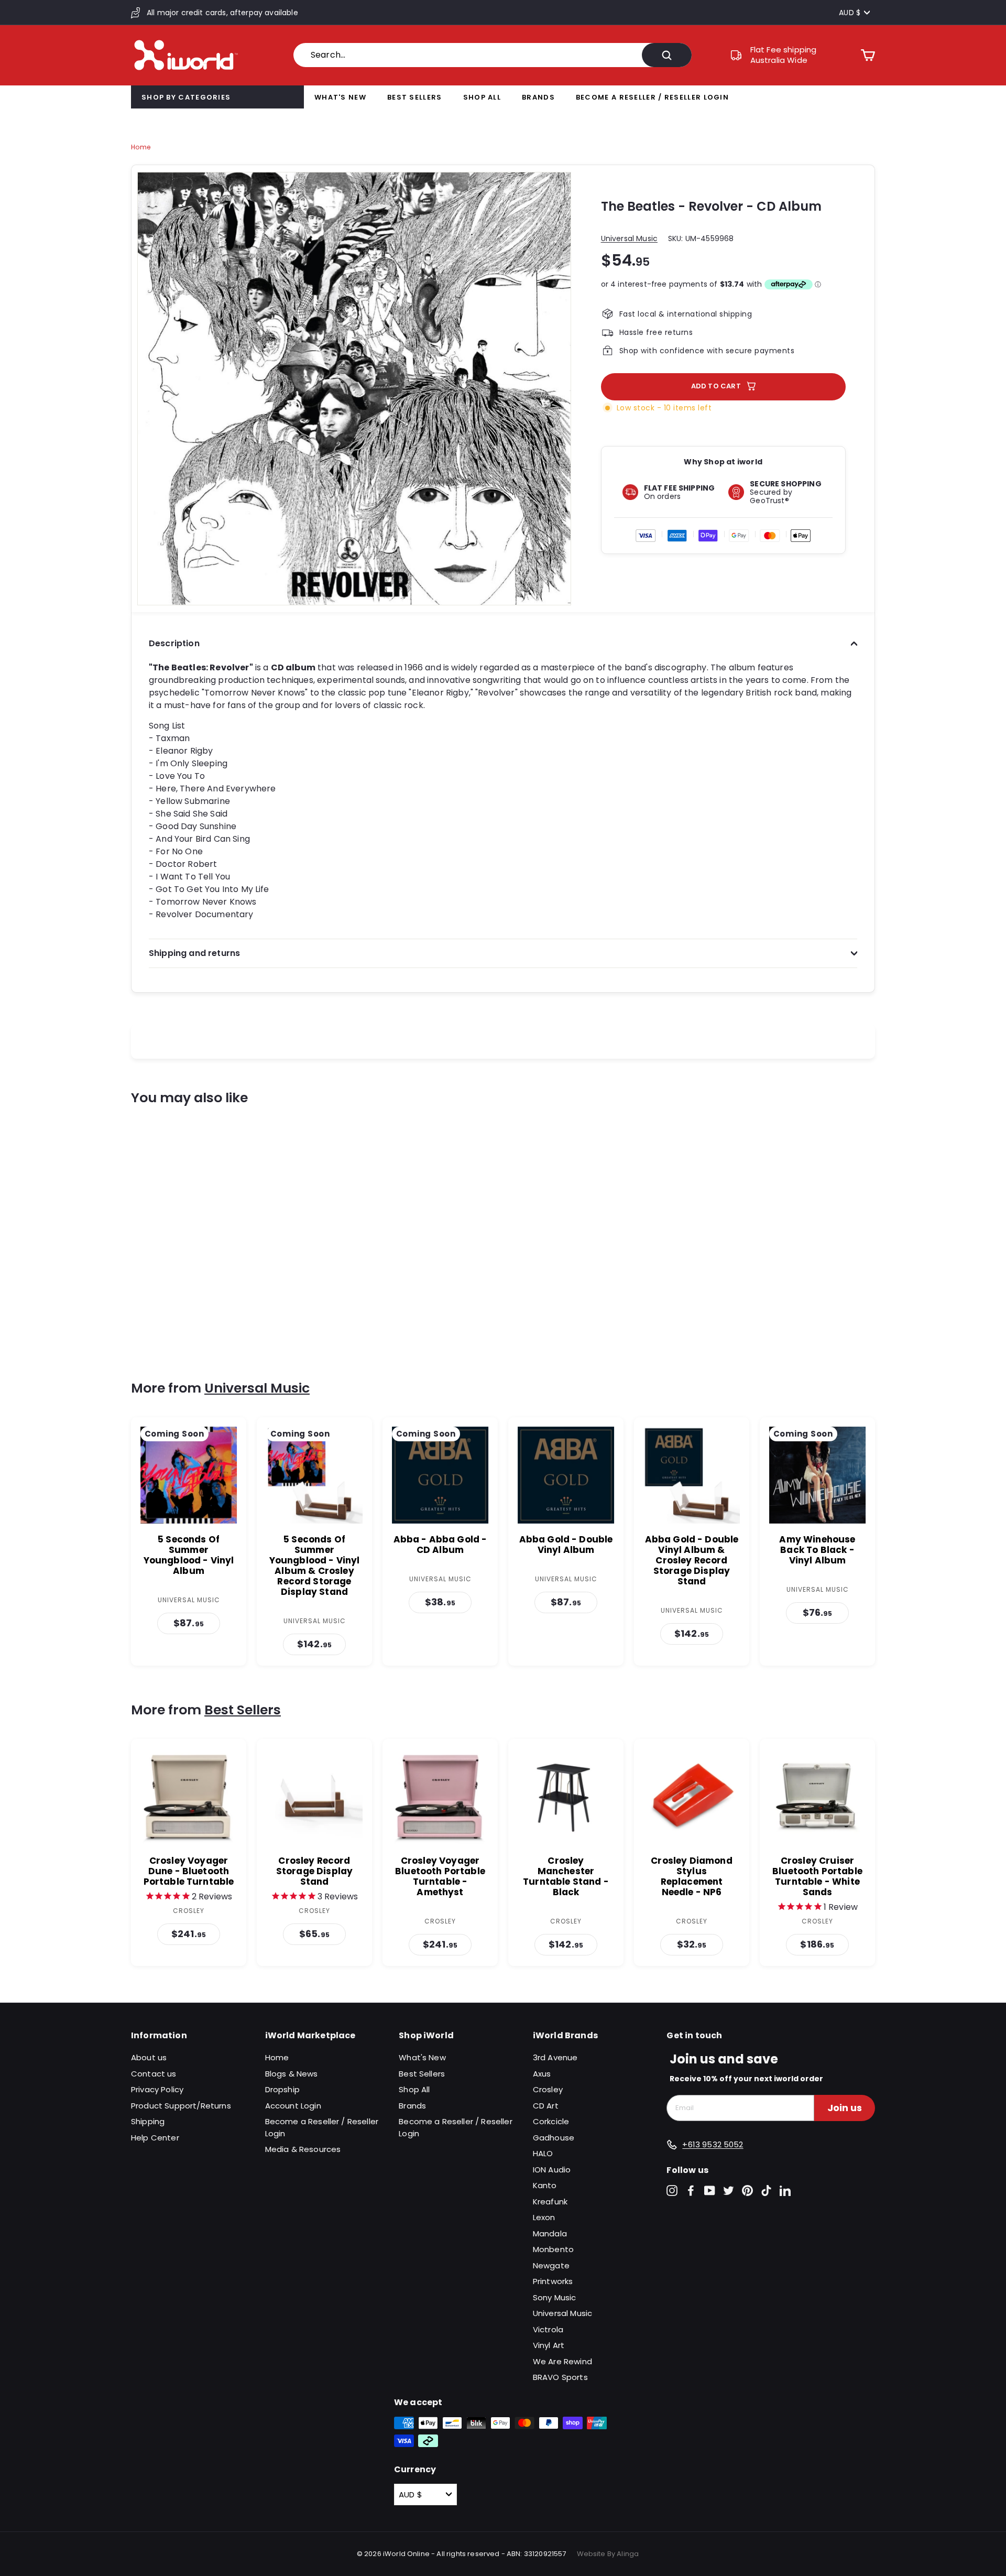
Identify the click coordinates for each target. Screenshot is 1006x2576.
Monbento (553, 2249)
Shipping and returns (194, 953)
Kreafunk (550, 2202)
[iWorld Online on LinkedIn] (785, 2191)
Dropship (282, 2089)
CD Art (546, 2106)
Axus (542, 2074)
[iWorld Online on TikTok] (766, 2191)
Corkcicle (551, 2121)
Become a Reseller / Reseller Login (652, 97)
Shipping (148, 2121)
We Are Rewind (562, 2361)
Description (174, 643)
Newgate (551, 2265)
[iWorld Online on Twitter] (729, 2191)
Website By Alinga (608, 2554)
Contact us (154, 2074)
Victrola (548, 2329)
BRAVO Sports (560, 2377)
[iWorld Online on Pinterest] (747, 2191)
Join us (845, 2108)
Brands (538, 97)
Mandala (550, 2233)
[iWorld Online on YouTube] (710, 2191)
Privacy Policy (157, 2089)
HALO (543, 2153)
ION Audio (552, 2170)
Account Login (293, 2106)
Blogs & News (292, 2074)
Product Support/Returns (181, 2106)
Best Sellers (415, 97)
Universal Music (629, 238)
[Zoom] (354, 389)
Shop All (482, 97)
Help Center (155, 2138)
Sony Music (555, 2297)
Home (141, 147)
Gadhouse (554, 2138)
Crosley (548, 2089)
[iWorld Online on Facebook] (691, 2191)
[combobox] (493, 55)
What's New (340, 97)
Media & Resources (303, 2149)
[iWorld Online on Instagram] (672, 2191)
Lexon (544, 2217)
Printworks (553, 2281)
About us (149, 2057)
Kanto (545, 2185)
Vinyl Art (549, 2345)
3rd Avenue (555, 2057)
